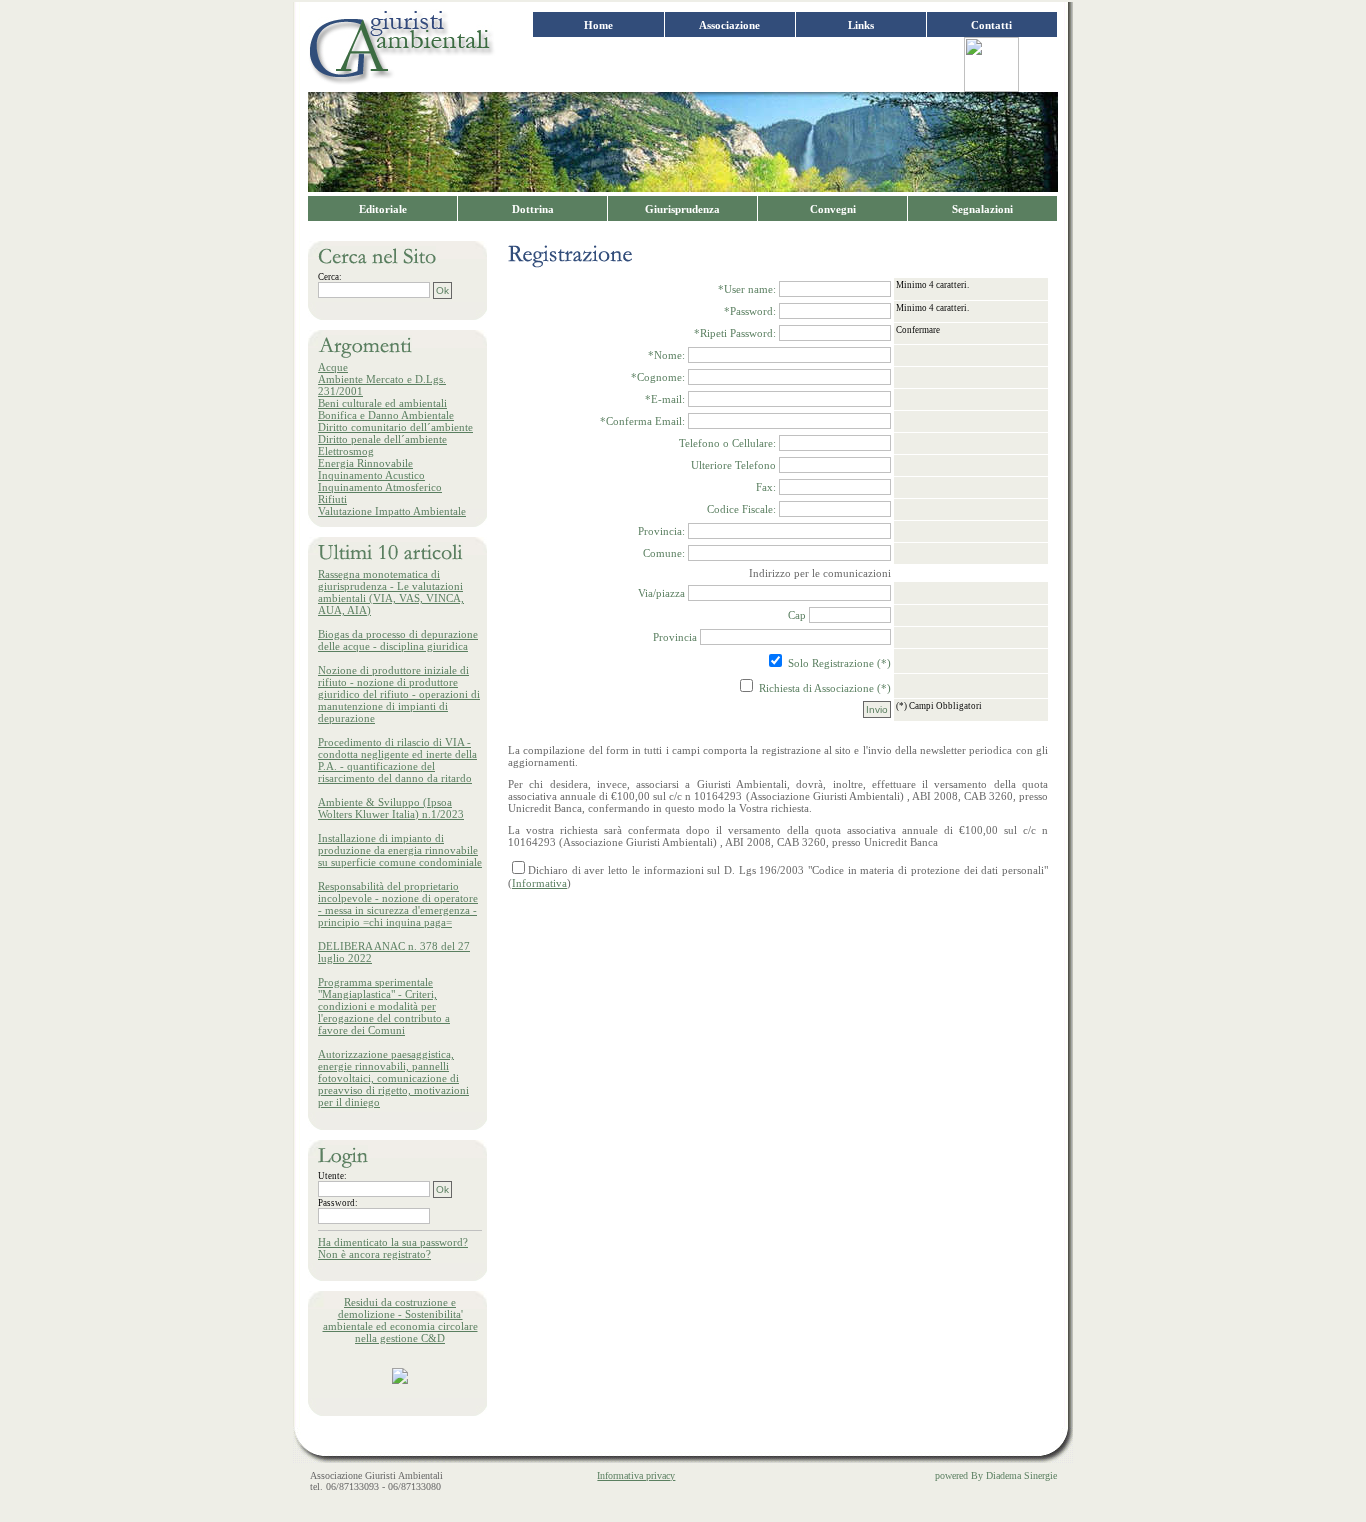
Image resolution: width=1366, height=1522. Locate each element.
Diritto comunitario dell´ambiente (395, 427)
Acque (333, 367)
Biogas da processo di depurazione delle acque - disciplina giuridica (398, 640)
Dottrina (533, 209)
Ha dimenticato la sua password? (393, 1242)
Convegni (833, 209)
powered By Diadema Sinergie (996, 1475)
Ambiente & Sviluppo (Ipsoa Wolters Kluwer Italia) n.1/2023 (391, 808)
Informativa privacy (636, 1475)
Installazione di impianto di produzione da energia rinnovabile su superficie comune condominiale (400, 850)
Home (598, 25)
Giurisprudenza (682, 209)
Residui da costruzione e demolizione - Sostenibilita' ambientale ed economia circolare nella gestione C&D (400, 1320)
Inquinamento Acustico (371, 475)
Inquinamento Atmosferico (380, 487)
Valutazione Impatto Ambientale (392, 511)
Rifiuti (332, 499)
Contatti (991, 25)
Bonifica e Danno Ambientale (386, 415)
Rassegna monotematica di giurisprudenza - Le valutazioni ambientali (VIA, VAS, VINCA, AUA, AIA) (391, 592)
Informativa (539, 883)
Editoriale (383, 209)
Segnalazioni (982, 209)
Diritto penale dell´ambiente (382, 439)
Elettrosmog (346, 451)
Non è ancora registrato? (374, 1254)
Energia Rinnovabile (365, 463)
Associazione (729, 25)
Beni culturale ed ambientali (382, 403)
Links (861, 25)
